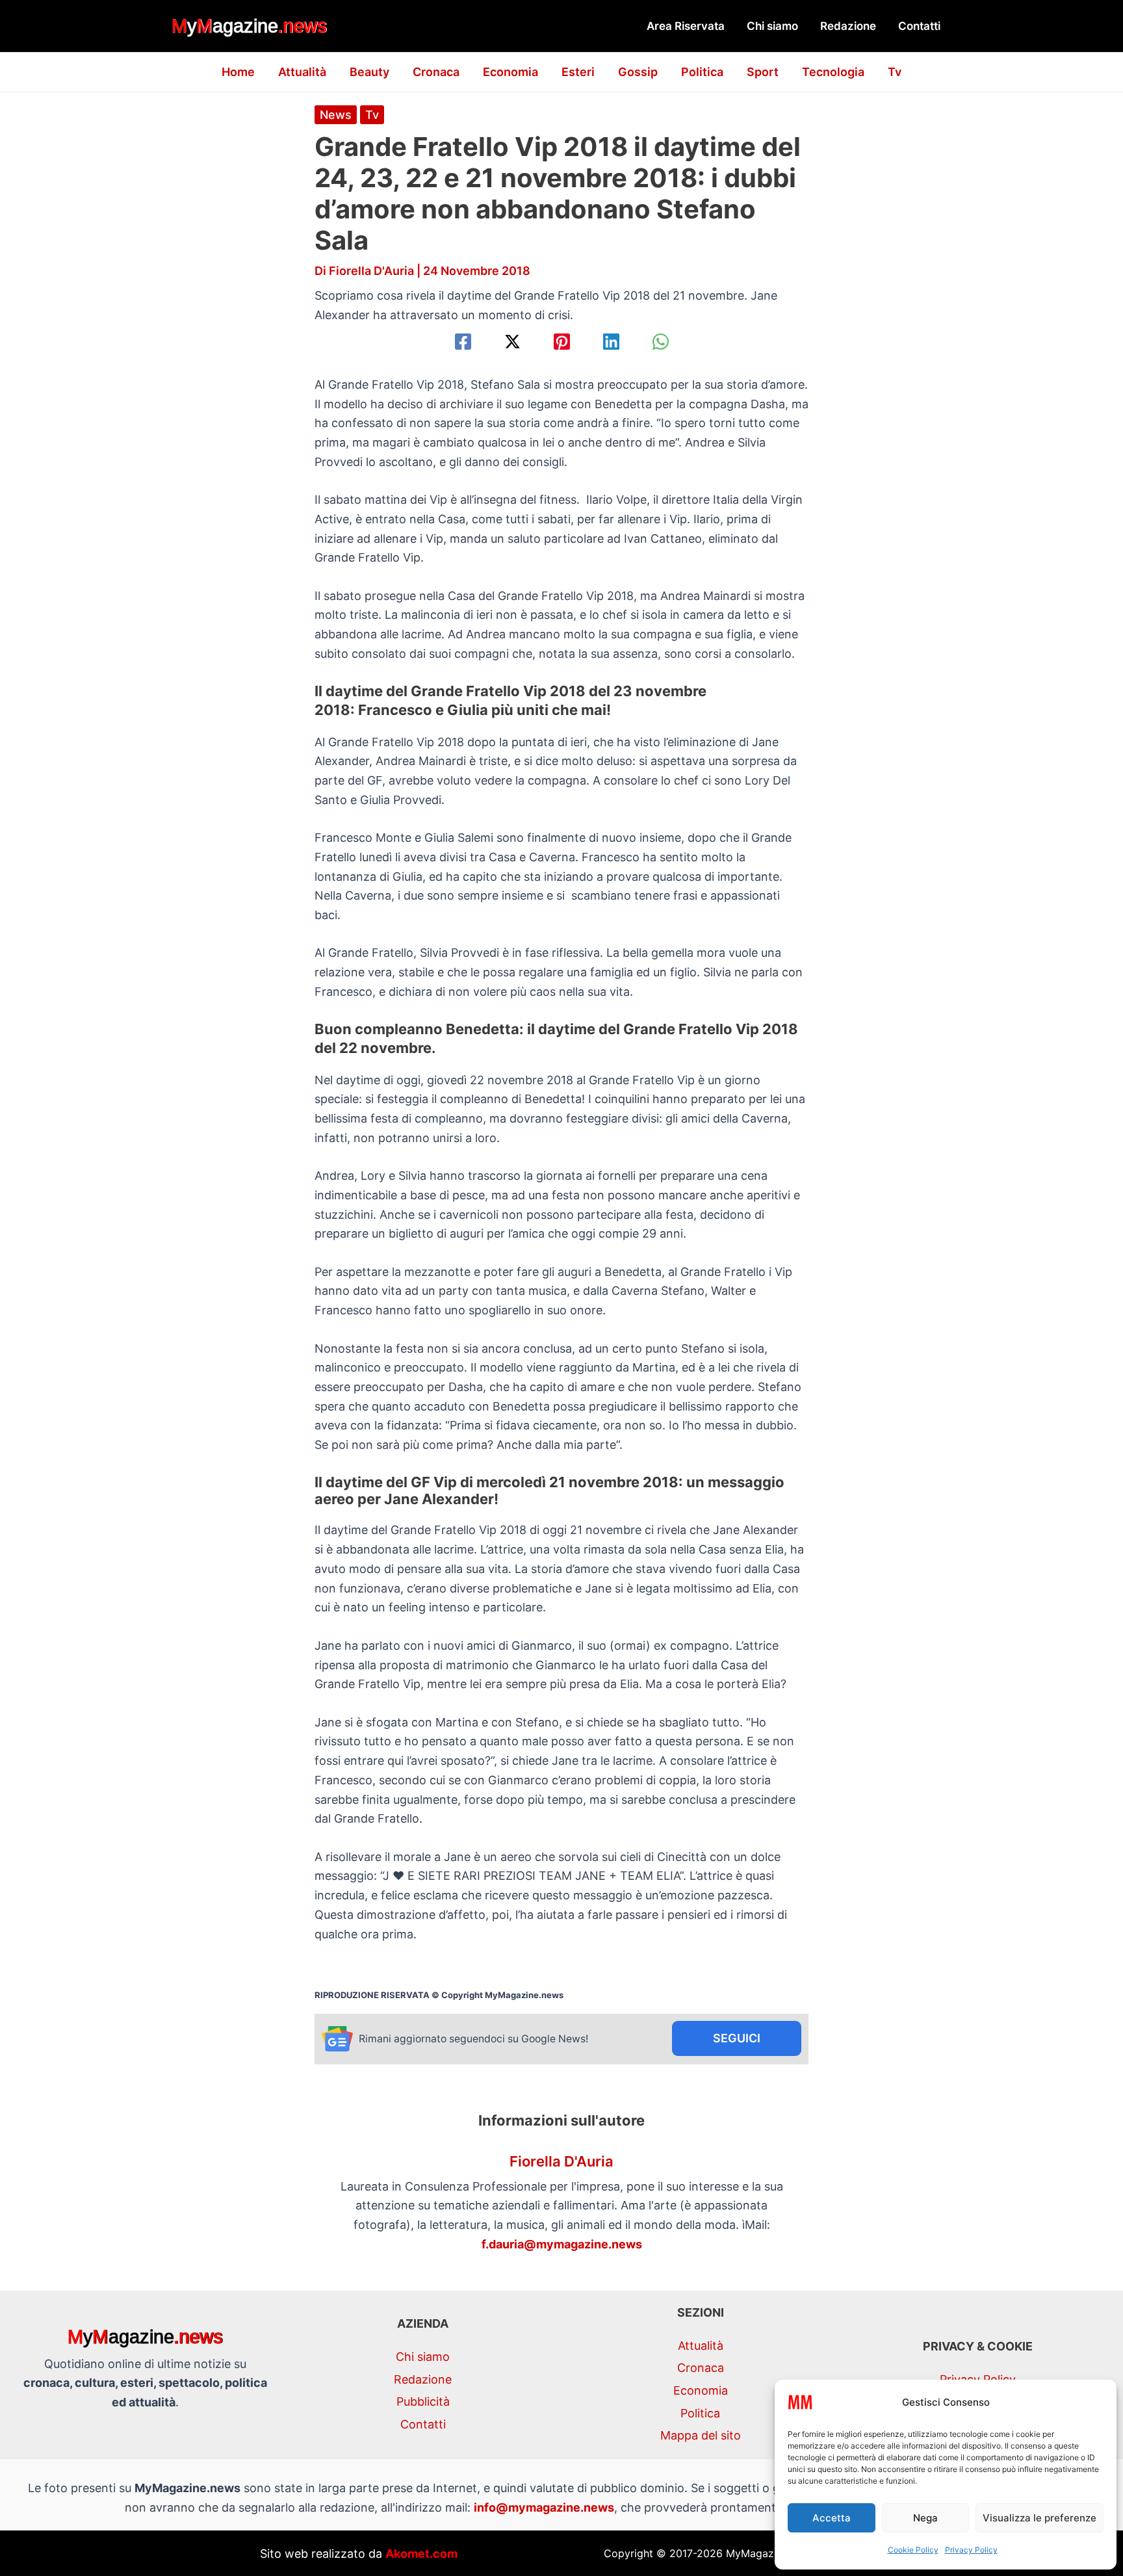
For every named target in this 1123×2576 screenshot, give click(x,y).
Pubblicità (423, 2401)
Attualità (302, 72)
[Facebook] (463, 342)
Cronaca (436, 72)
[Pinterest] (562, 342)
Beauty (369, 72)
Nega (925, 2518)
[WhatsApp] (661, 342)
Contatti (919, 26)
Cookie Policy (913, 2550)
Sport (763, 72)
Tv (895, 72)
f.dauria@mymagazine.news (562, 2244)
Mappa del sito (701, 2435)
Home (238, 72)
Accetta (832, 2518)
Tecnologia (833, 72)
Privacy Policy (971, 2550)
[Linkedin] (611, 342)
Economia (510, 72)
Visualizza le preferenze (1039, 2518)
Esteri (578, 72)
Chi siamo (772, 26)
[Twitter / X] (512, 342)
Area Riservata (686, 26)
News (336, 115)
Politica (702, 72)
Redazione (848, 26)
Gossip (638, 72)
